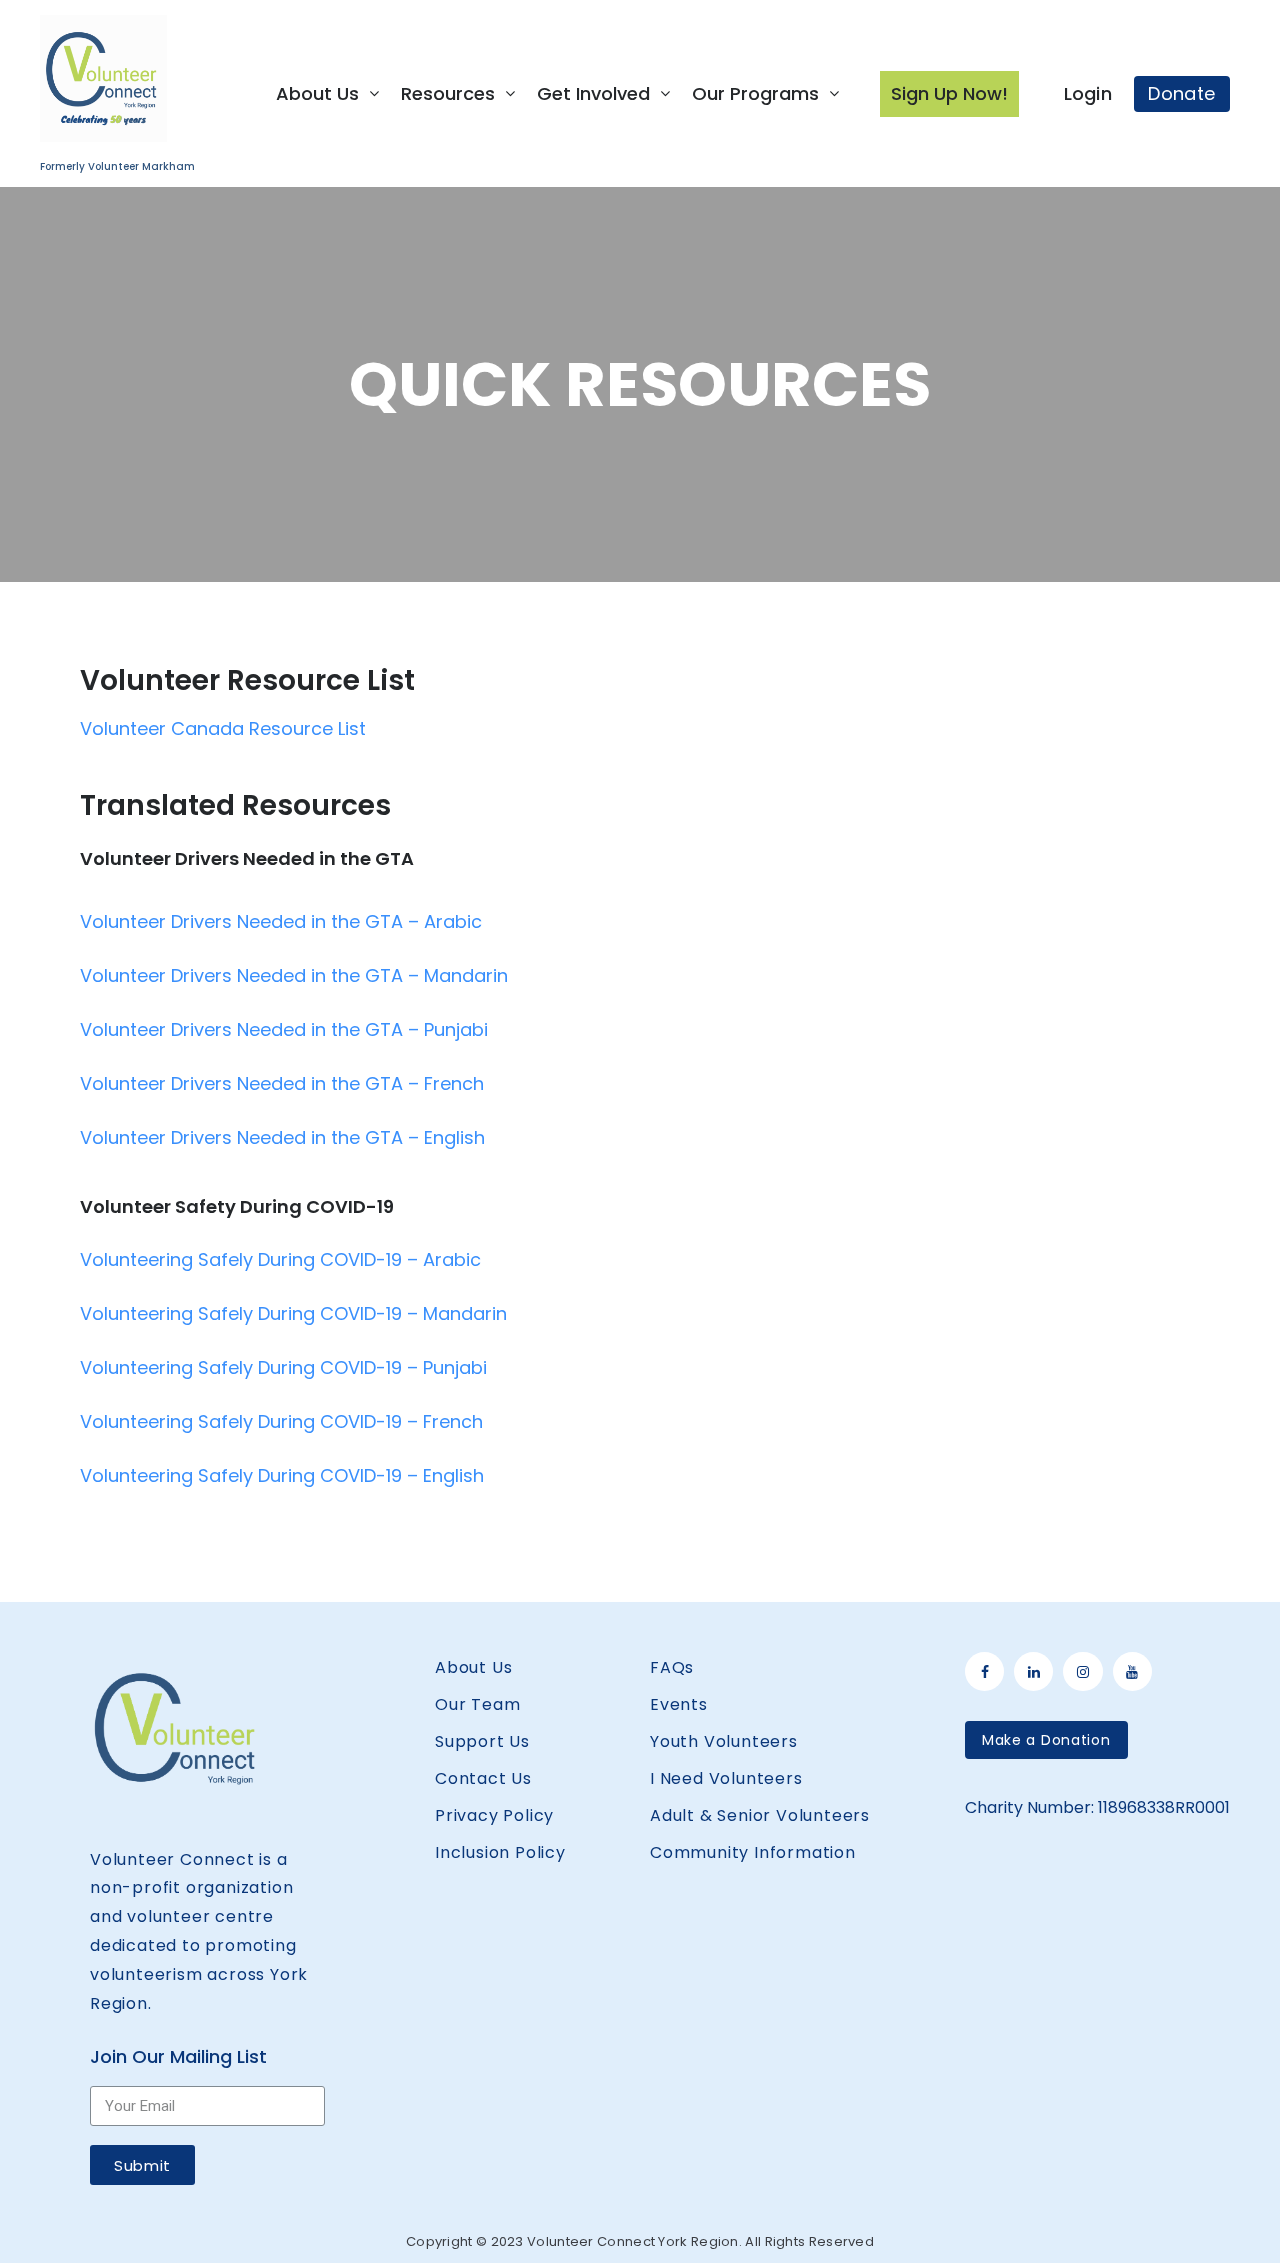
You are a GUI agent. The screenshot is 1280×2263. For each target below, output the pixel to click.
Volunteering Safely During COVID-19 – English (282, 1475)
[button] (1046, 1740)
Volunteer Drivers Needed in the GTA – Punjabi (284, 1029)
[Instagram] (1082, 1671)
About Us (317, 93)
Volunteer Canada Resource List (223, 728)
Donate (1181, 93)
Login (1088, 93)
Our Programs (755, 93)
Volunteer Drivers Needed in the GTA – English (282, 1137)
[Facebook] (984, 1671)
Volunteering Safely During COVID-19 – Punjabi (283, 1367)
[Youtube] (1132, 1671)
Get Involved (593, 93)
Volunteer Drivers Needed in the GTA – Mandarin (294, 975)
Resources (448, 93)
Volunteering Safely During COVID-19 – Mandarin (293, 1313)
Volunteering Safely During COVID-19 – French (281, 1421)
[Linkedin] (1033, 1671)
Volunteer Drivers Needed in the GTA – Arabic (281, 921)
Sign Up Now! (949, 93)
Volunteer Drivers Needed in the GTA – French (282, 1083)
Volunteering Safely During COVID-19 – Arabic (280, 1259)
